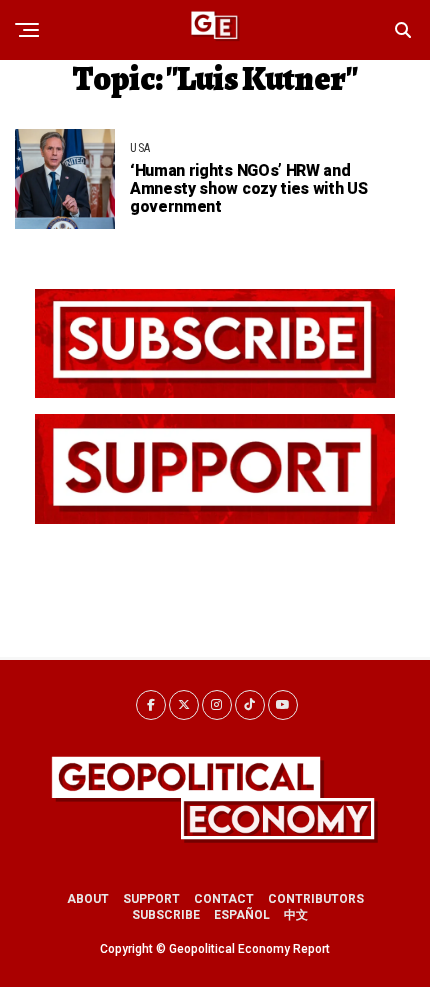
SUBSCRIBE (166, 915)
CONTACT (224, 899)
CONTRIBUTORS (316, 899)
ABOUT (88, 899)
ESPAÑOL (242, 915)
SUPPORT (151, 899)
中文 (296, 915)
